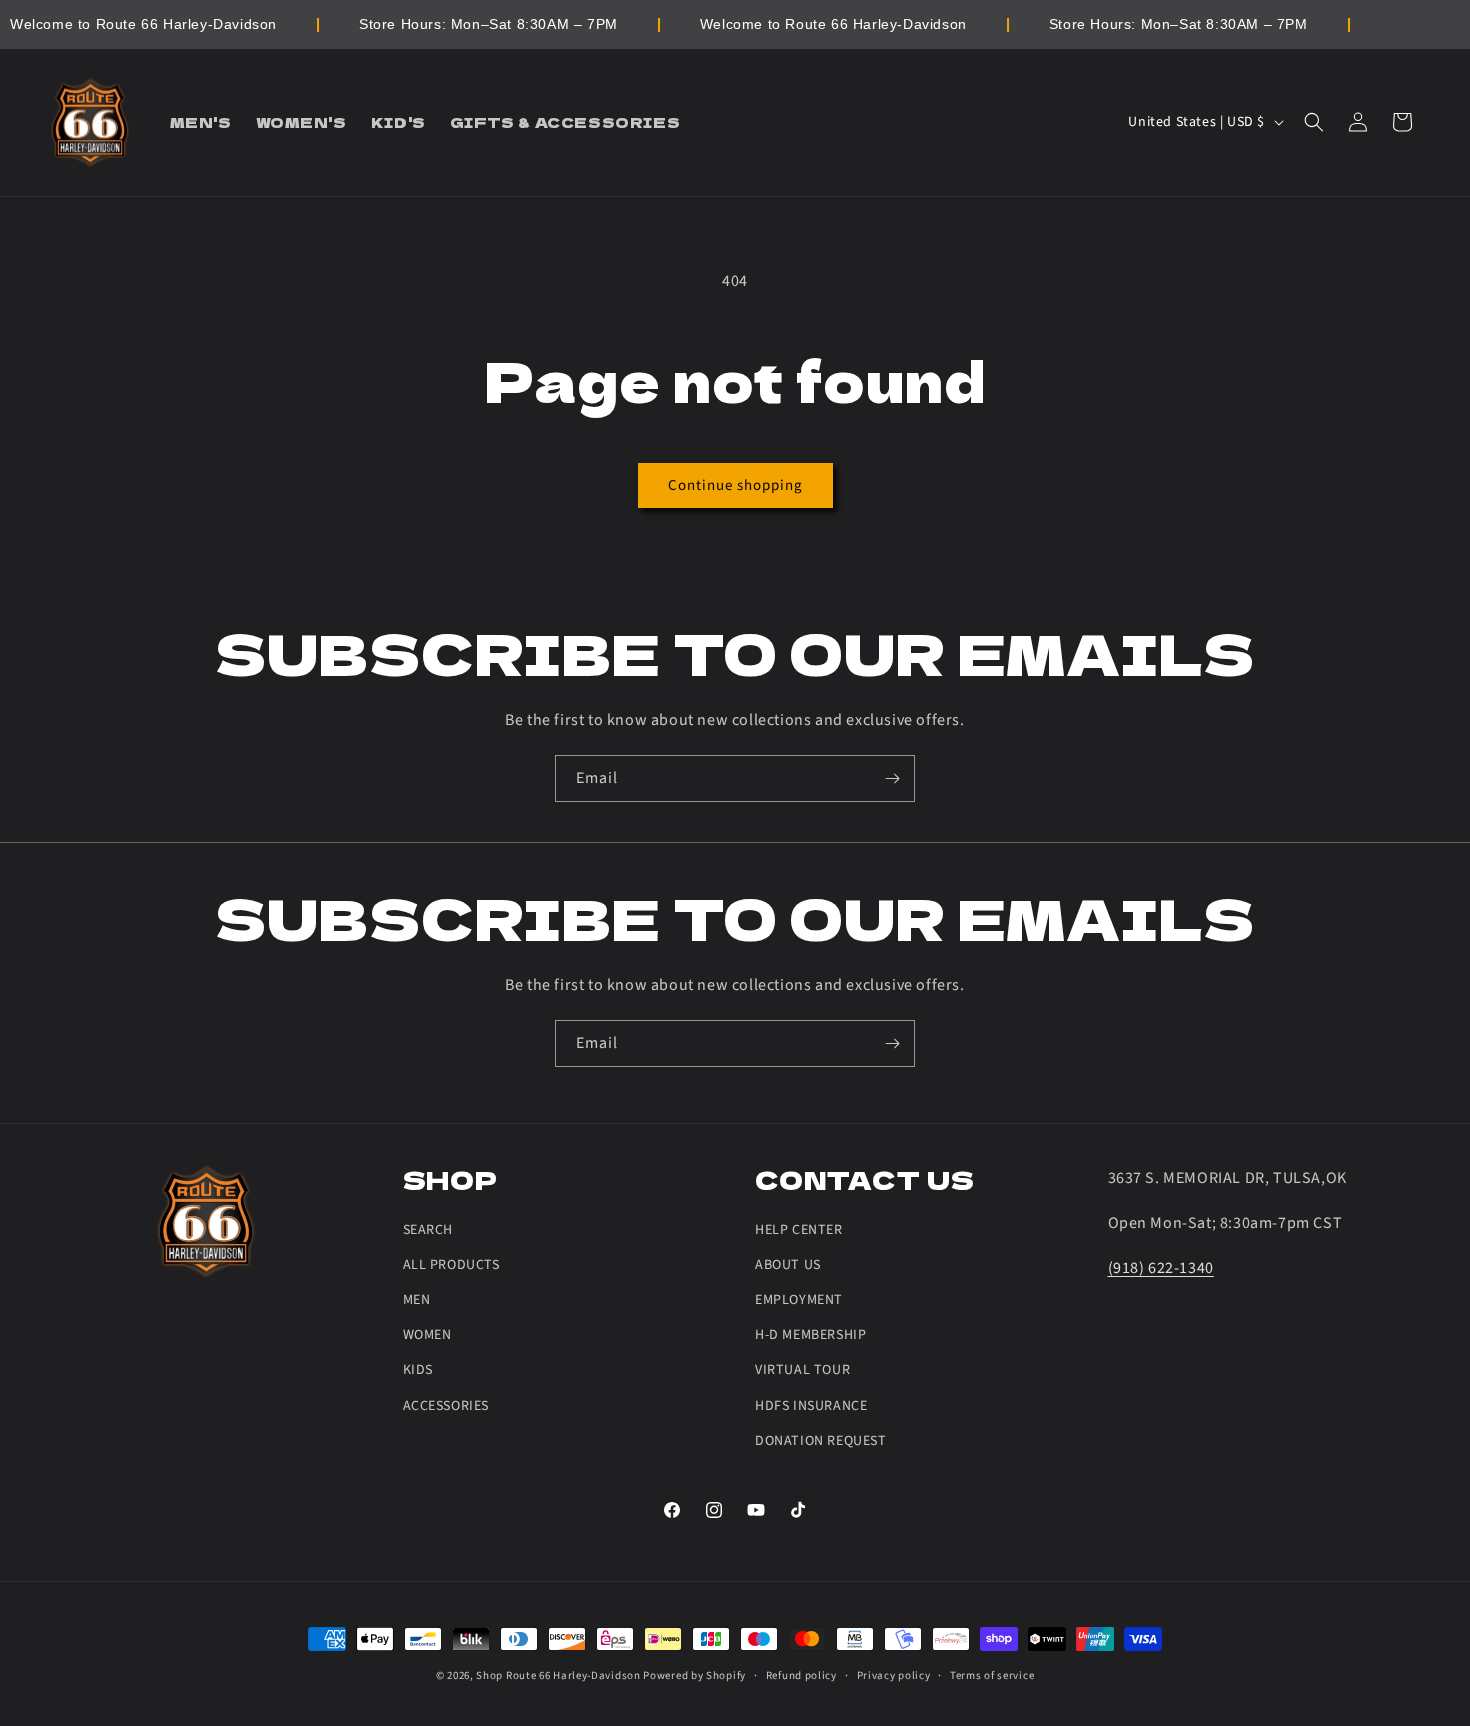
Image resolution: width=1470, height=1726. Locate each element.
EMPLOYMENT (799, 1300)
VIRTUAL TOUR (802, 1370)
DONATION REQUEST (821, 1441)
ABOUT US (788, 1265)
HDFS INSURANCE (811, 1406)
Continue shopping (735, 485)
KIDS (418, 1370)
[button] (1314, 122)
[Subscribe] (892, 778)
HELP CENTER (799, 1230)
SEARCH (428, 1230)
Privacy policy (894, 1675)
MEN (417, 1300)
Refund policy (801, 1675)
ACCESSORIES (446, 1406)
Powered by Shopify (694, 1675)
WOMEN (427, 1335)
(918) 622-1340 (1161, 1268)
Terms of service (992, 1675)
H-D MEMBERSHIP (810, 1335)
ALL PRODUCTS (451, 1265)
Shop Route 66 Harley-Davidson (558, 1675)
